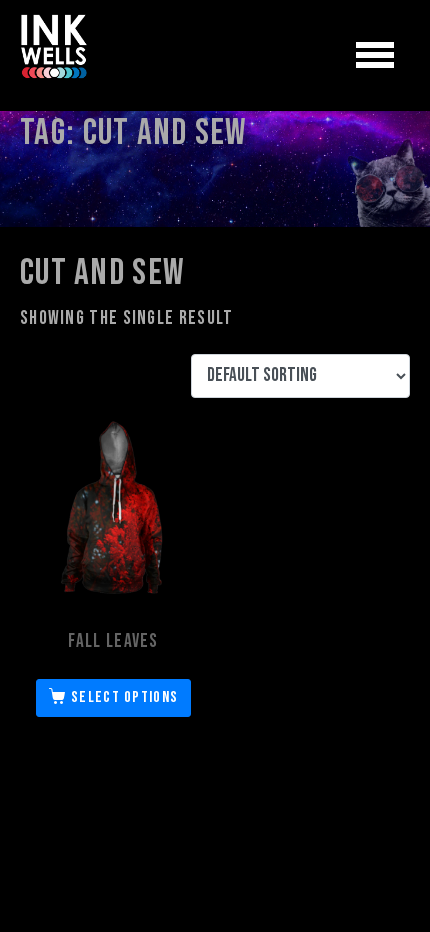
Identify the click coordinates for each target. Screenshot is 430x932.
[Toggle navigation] (375, 56)
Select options (124, 697)
